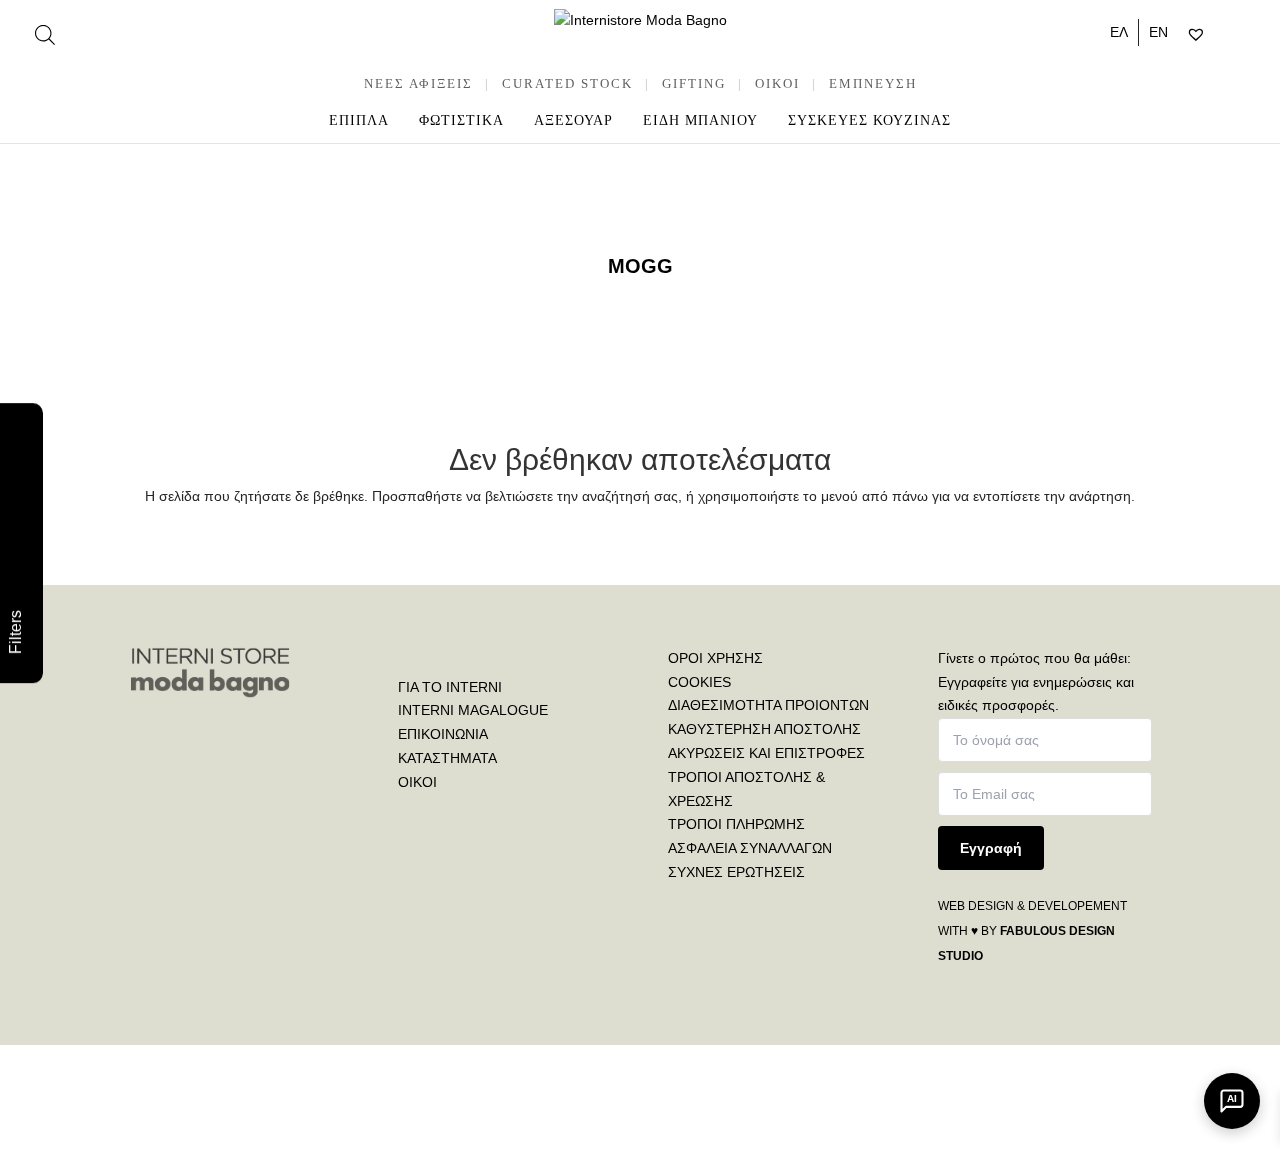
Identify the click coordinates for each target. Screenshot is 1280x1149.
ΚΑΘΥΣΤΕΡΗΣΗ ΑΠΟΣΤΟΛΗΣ (764, 729)
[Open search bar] (45, 34)
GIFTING (694, 83)
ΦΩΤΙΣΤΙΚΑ (461, 120)
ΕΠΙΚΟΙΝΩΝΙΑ (443, 734)
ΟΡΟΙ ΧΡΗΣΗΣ (715, 658)
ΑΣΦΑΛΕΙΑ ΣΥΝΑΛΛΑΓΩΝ (750, 848)
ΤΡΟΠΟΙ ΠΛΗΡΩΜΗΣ (736, 824)
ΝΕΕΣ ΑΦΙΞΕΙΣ (418, 83)
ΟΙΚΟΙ (417, 782)
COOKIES (699, 682)
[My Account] (1221, 35)
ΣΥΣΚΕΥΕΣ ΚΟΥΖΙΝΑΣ (869, 120)
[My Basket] (1238, 35)
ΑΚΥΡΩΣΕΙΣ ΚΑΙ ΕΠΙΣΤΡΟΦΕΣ (766, 753)
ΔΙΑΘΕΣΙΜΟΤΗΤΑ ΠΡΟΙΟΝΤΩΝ (768, 705)
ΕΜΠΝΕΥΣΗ (873, 83)
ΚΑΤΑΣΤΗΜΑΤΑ (447, 758)
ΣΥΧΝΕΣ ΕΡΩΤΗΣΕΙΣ (736, 872)
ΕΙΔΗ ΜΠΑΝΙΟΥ (700, 120)
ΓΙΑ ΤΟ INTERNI (450, 687)
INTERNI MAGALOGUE (473, 710)
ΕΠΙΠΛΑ (359, 120)
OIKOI (777, 83)
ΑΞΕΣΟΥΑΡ (573, 120)
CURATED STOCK (567, 83)
